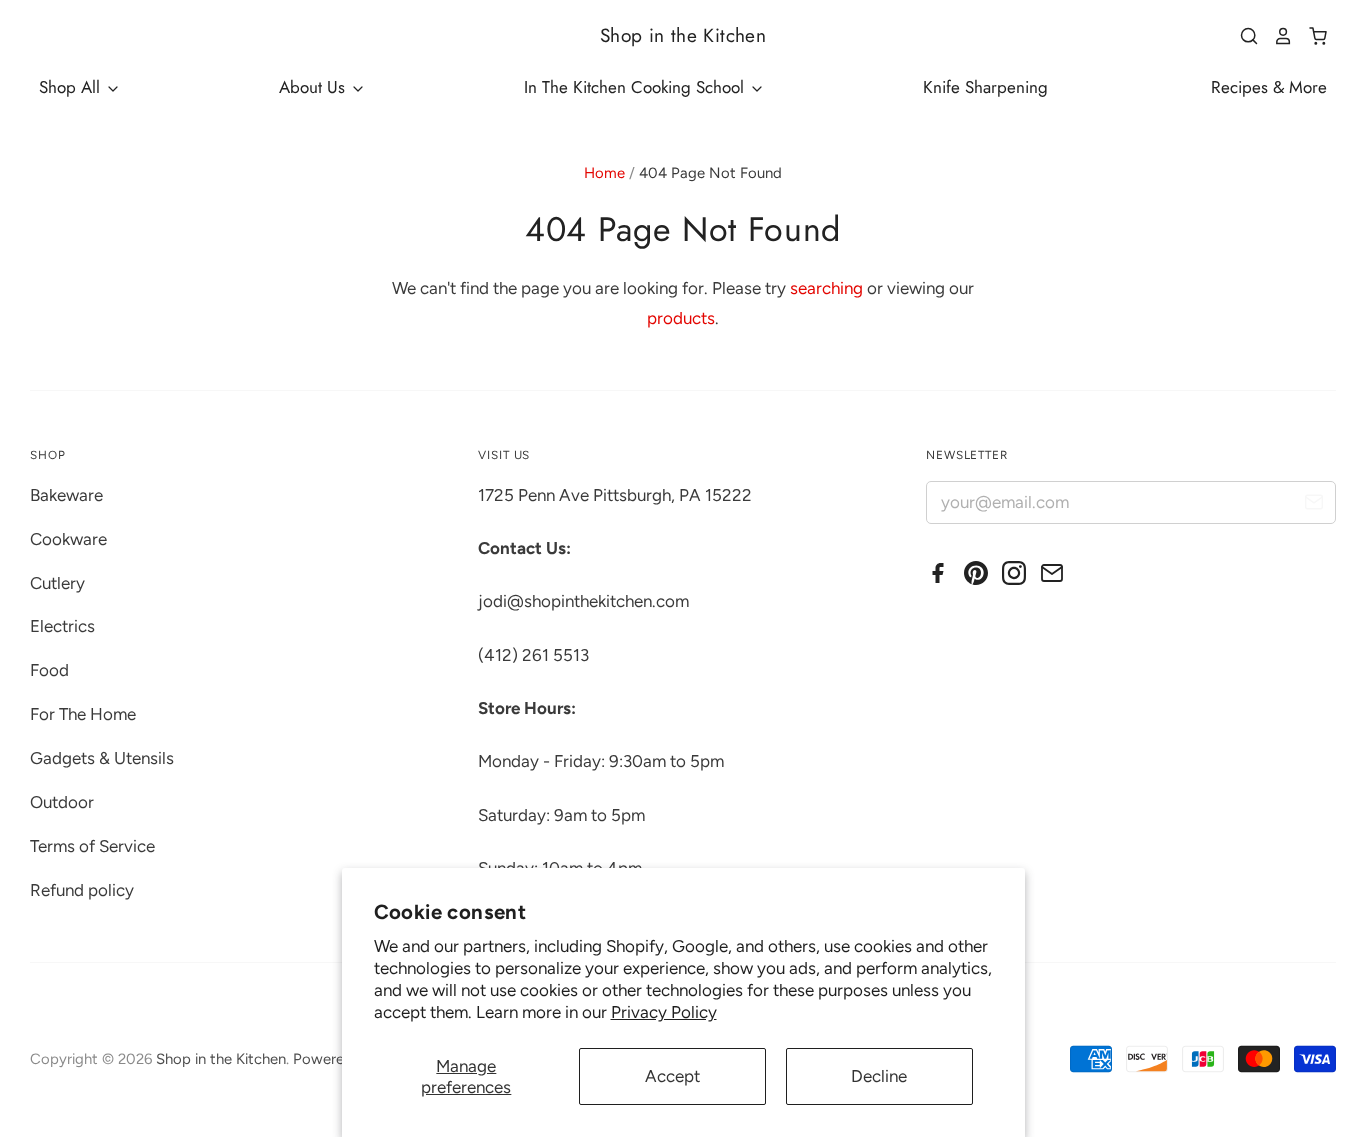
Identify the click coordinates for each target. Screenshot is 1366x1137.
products (681, 318)
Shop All (72, 87)
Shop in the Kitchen (683, 35)
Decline (879, 1076)
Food (49, 670)
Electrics (62, 626)
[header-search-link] (1242, 36)
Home (604, 173)
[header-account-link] (1276, 36)
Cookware (68, 539)
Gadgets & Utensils (102, 758)
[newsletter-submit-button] (1313, 505)
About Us (314, 87)
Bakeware (66, 495)
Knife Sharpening (985, 87)
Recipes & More (1269, 87)
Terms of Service (92, 846)
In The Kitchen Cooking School (636, 87)
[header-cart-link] (1310, 36)
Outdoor (62, 802)
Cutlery (57, 583)
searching (826, 288)
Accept (672, 1076)
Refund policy (82, 890)
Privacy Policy (664, 1012)
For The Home (83, 714)
